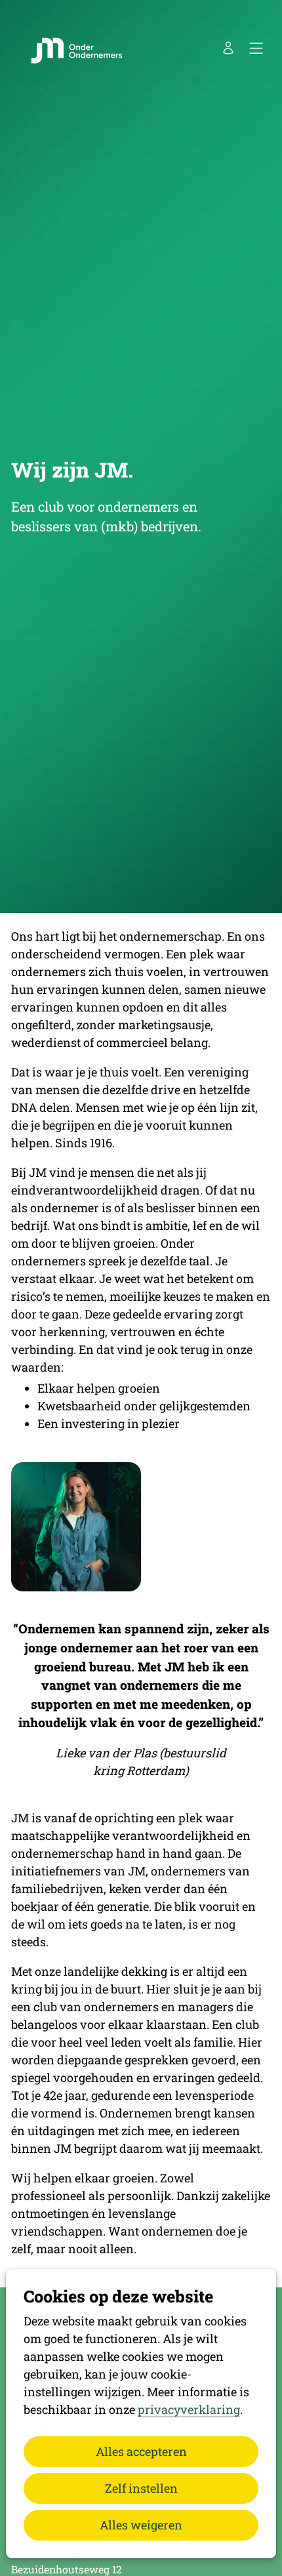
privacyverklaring (189, 2409)
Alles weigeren (141, 2525)
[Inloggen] (228, 48)
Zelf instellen (141, 2488)
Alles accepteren (141, 2451)
